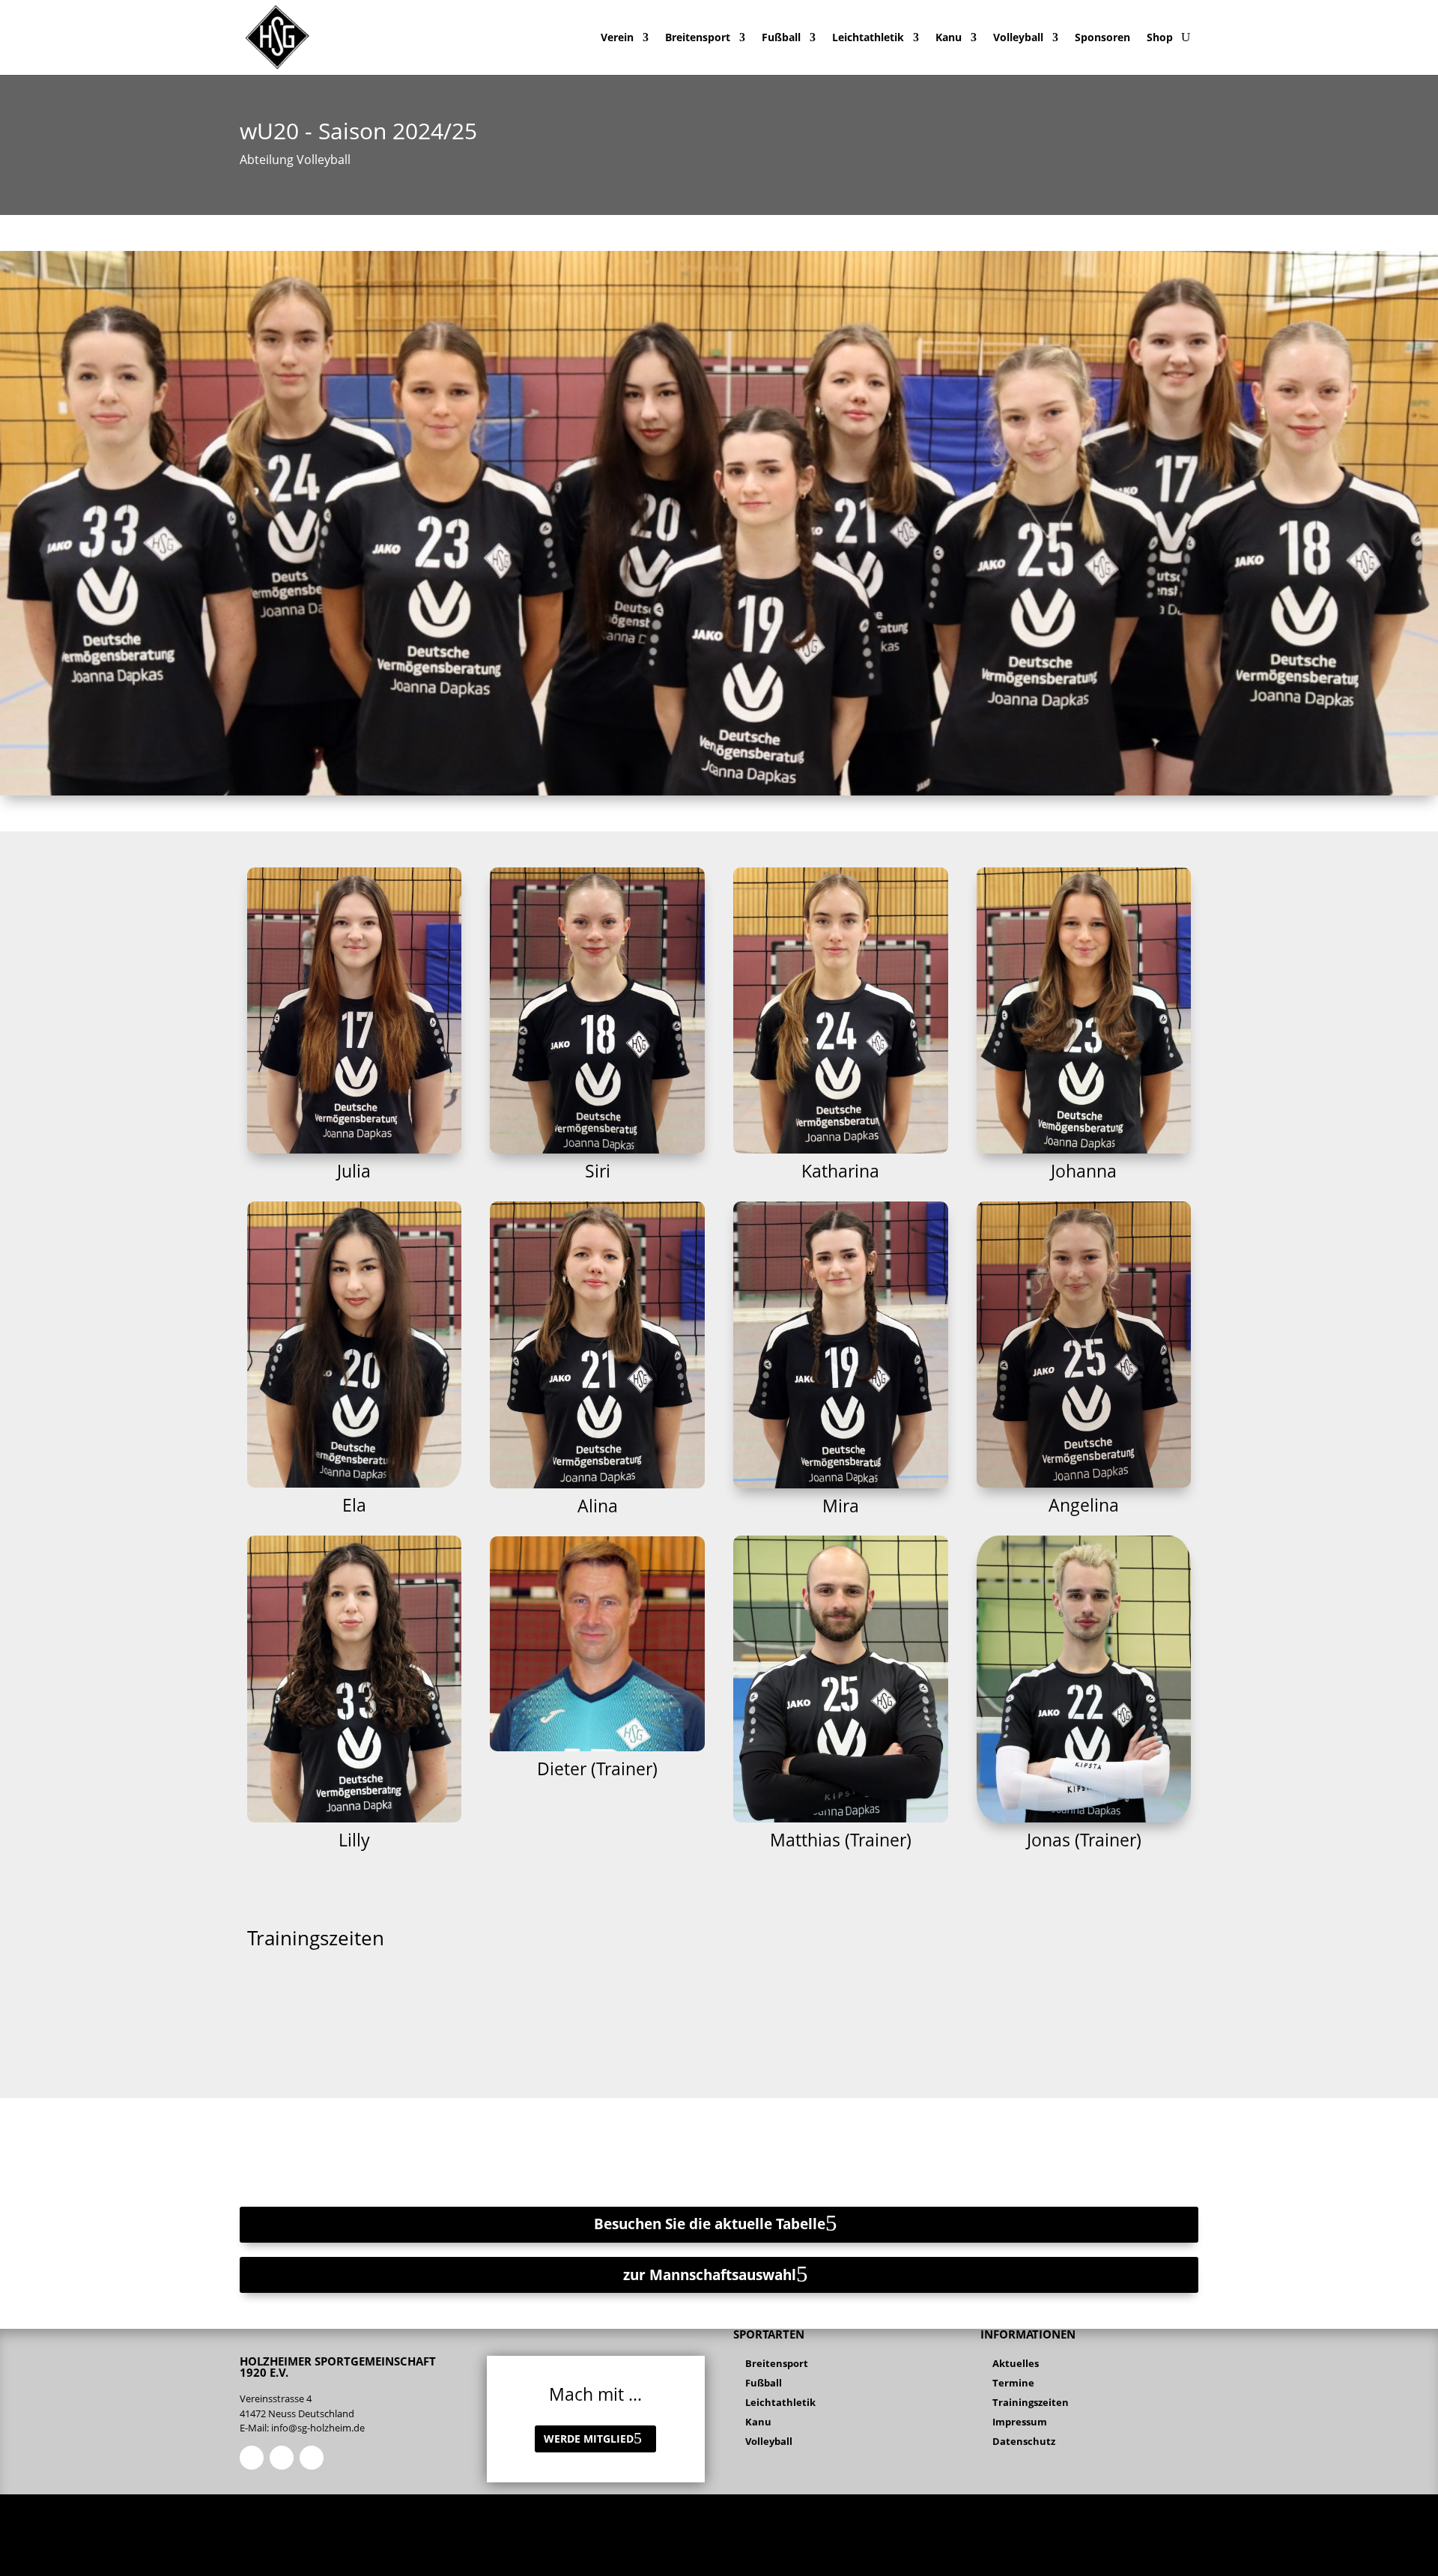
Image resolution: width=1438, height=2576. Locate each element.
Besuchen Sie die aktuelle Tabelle (710, 2224)
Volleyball (1018, 37)
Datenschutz (1024, 2441)
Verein (617, 37)
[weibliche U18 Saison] (719, 791)
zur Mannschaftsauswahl (710, 2275)
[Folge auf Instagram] (282, 2458)
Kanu (949, 37)
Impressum (1020, 2422)
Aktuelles (1016, 2363)
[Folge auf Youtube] (312, 2458)
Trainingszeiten (1031, 2402)
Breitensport (698, 37)
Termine (1013, 2383)
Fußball (781, 37)
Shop (1160, 37)
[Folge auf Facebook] (252, 2458)
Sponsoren (1102, 37)
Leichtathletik (868, 37)
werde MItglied (589, 2439)
